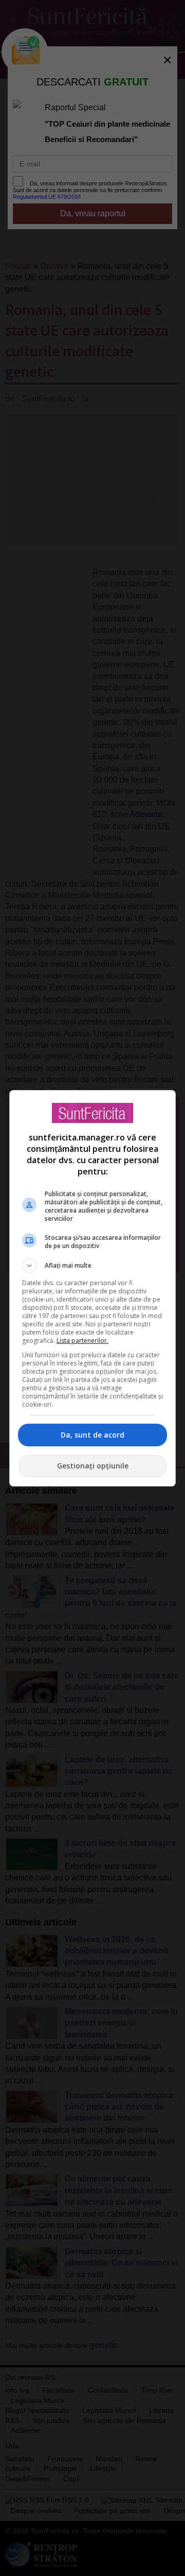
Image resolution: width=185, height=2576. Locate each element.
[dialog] (92, 1288)
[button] (92, 1266)
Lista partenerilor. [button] (82, 1341)
